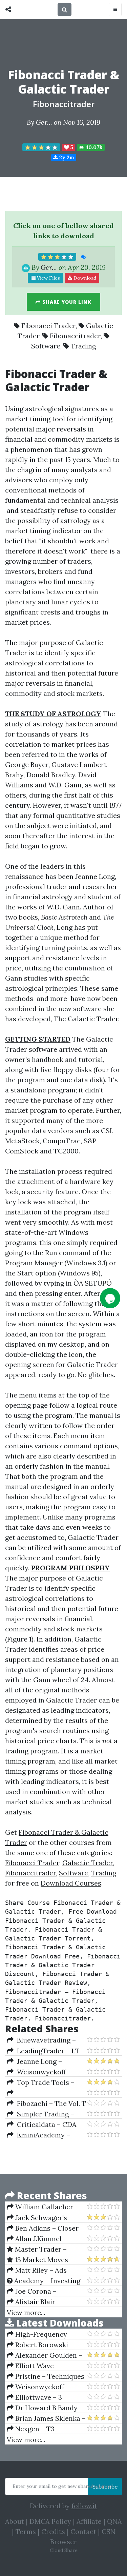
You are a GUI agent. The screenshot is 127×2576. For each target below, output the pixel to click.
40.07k (93, 147)
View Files (48, 278)
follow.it (84, 2506)
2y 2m (66, 157)
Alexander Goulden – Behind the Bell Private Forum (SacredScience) (45, 2355)
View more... (26, 2312)
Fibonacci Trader (48, 326)
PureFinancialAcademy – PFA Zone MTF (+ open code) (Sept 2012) (46, 2093)
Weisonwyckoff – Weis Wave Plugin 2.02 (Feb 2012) (42, 2072)
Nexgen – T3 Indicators (31, 2429)
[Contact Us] (110, 1298)
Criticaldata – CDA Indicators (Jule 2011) (42, 2125)
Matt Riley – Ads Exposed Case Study (39, 2270)
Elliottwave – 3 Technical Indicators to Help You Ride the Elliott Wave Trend (46, 2397)
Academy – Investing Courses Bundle (44, 2281)
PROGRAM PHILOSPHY (70, 1568)
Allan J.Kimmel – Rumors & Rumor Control (37, 2239)
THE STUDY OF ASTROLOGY (53, 714)
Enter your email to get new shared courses (63, 2486)
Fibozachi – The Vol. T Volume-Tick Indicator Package (46, 2104)
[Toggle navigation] (115, 9)
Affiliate (89, 2521)
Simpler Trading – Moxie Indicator (40, 2114)
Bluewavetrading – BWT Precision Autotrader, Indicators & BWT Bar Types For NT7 (46, 2040)
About (15, 2521)
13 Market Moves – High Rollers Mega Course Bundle (40, 2260)
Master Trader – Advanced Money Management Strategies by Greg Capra (45, 2249)
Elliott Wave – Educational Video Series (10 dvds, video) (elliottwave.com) (41, 2366)
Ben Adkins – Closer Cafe (43, 2228)
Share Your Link (66, 302)
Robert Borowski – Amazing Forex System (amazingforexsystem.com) (47, 2345)
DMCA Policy (50, 2521)
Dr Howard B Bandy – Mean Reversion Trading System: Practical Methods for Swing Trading (46, 2408)
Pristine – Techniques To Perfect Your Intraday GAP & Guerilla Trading (46, 2376)
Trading (83, 346)
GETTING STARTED (38, 1039)
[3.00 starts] (41, 147)
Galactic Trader (88, 1863)
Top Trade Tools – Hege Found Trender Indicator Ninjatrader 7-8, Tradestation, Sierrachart (45, 2082)
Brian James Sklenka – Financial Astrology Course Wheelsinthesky (46, 2418)
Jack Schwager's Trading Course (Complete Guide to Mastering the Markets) (44, 2218)
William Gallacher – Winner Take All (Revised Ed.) (46, 2207)
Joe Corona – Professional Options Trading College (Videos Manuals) (45, 2291)
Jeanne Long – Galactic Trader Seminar (46, 2061)
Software (46, 346)
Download (84, 278)
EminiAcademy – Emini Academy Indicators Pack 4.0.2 (40, 2135)
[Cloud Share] (10, 9)
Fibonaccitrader (64, 104)
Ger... (44, 122)
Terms (26, 2531)
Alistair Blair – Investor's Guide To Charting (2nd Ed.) (38, 2302)
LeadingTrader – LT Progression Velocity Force (43, 2051)
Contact (83, 2531)
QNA (114, 2521)
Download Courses (71, 1883)
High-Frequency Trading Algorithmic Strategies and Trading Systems (43, 2334)
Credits (53, 2531)
